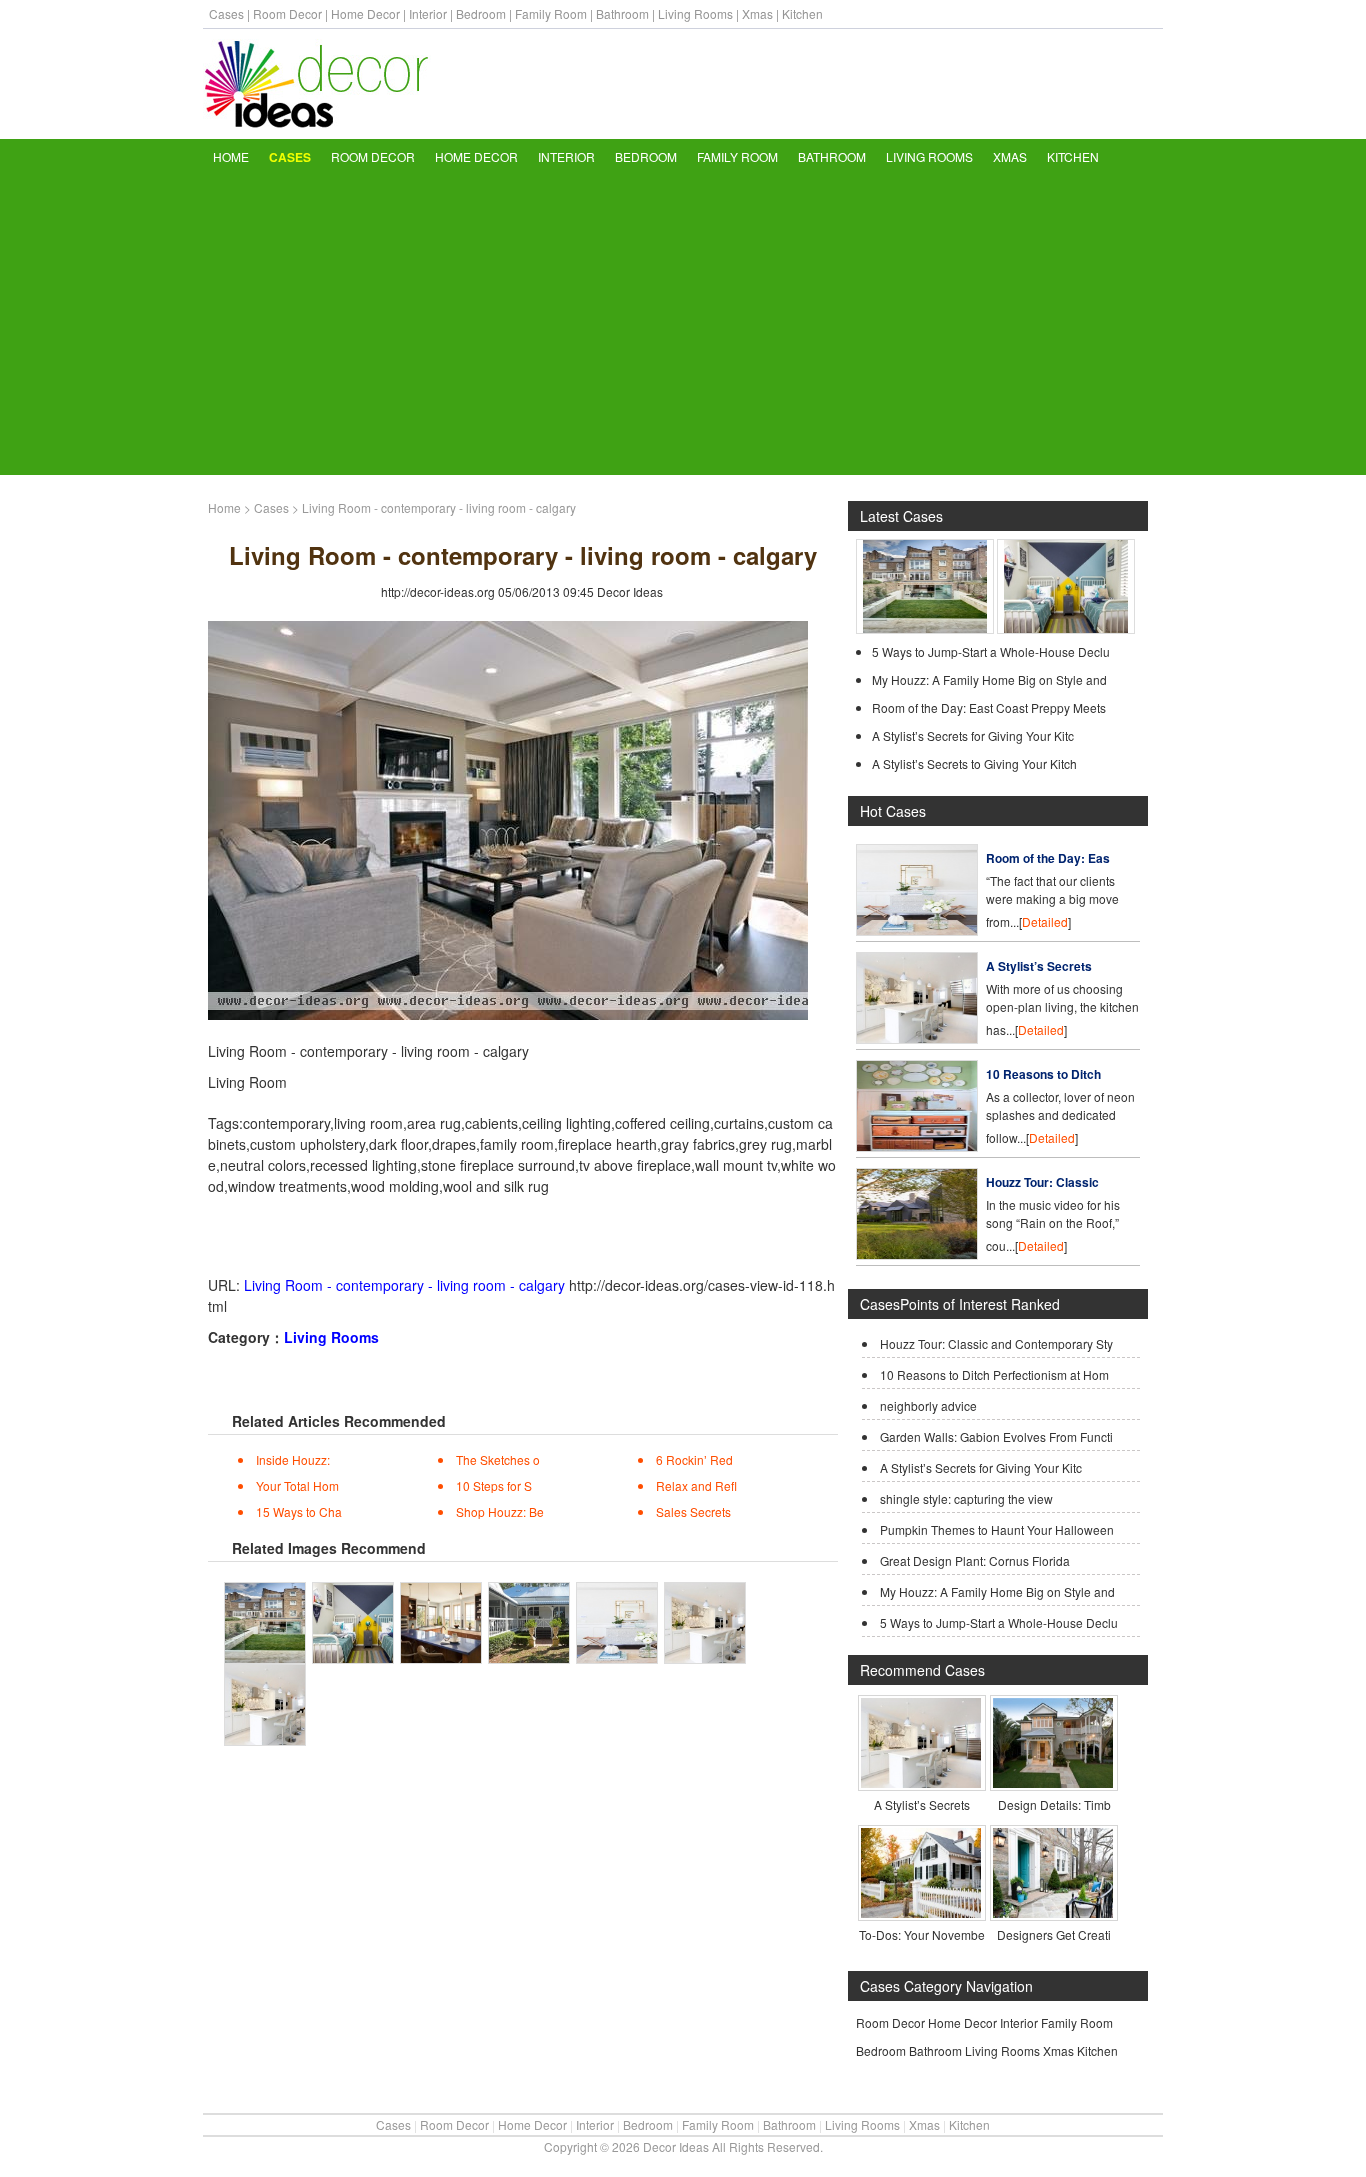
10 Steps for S (494, 1485)
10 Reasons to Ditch (1043, 1074)
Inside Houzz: (293, 1459)
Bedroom (481, 13)
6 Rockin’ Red (694, 1459)
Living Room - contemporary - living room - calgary (404, 1285)
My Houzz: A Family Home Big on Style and (989, 679)
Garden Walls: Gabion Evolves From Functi (996, 1436)
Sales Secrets (693, 1511)
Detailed (1045, 921)
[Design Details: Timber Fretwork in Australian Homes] (1053, 1782)
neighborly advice (928, 1405)
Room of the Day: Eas (1048, 858)
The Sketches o (498, 1459)
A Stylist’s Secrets (1039, 966)
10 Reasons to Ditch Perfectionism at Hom (994, 1374)
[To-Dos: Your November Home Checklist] (921, 1912)
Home (231, 156)
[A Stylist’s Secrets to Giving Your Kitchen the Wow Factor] (921, 1782)
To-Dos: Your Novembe (922, 1934)
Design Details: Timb (1054, 1804)
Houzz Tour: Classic (1042, 1182)
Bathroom (622, 13)
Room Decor (287, 13)
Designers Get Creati (1054, 1934)
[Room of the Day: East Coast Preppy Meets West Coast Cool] (917, 930)
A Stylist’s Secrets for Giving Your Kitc (973, 735)
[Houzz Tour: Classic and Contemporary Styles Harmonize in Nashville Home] (917, 1254)
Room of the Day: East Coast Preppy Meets (989, 707)
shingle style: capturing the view (966, 1498)
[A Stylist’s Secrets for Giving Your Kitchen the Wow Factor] (917, 1038)
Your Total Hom (297, 1485)
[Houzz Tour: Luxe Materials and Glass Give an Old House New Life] (925, 628)
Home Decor (365, 13)
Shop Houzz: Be (500, 1511)
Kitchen (802, 13)
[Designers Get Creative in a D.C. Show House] (1053, 1912)
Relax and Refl (696, 1485)
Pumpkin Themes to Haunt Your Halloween (997, 1529)
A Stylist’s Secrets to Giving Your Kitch (974, 763)
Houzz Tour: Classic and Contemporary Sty (996, 1343)
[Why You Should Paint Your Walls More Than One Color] (1066, 628)
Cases (226, 13)
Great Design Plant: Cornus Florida (975, 1560)
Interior (428, 13)
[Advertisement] (683, 325)
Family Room (551, 13)
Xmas (757, 13)
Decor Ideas (630, 591)
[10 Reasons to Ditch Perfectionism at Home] (917, 1146)
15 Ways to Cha (299, 1511)
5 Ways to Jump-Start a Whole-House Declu (991, 651)
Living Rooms (695, 13)
